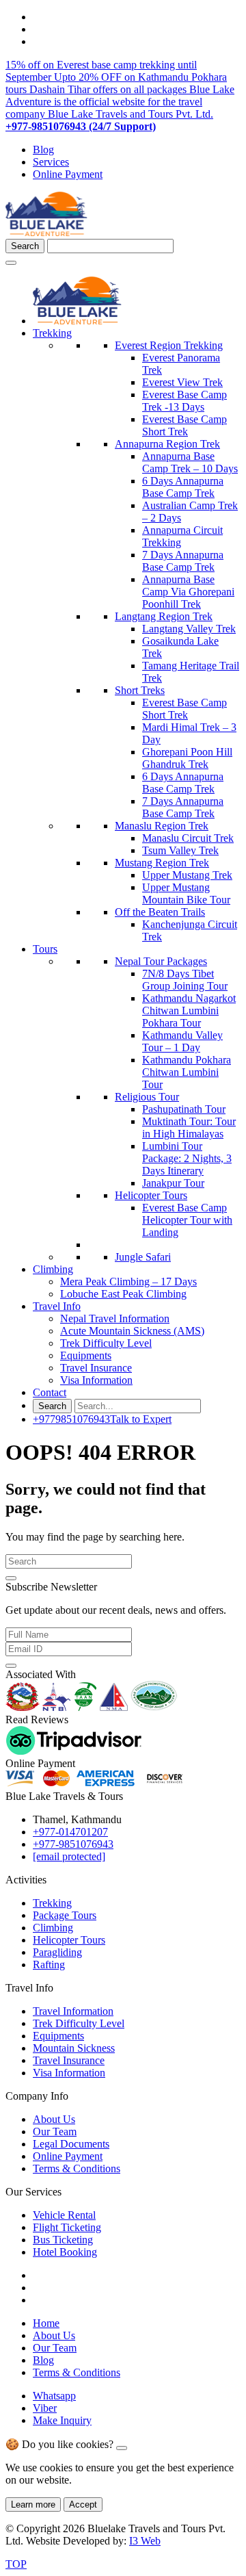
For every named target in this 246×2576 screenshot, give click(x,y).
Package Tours (65, 1915)
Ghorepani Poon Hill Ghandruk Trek (187, 758)
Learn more (33, 2504)
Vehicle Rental (64, 2215)
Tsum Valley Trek (180, 850)
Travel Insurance (96, 1368)
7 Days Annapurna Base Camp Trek (183, 561)
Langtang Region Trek (164, 616)
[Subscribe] (11, 1666)
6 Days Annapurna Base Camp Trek (183, 487)
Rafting (49, 1965)
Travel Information (73, 2011)
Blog (43, 150)
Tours (45, 949)
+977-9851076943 (73, 1844)
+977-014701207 (70, 1832)
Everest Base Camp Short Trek (184, 425)
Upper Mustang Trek (187, 875)
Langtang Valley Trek (189, 629)
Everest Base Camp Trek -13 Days (184, 401)
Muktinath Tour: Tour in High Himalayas (189, 1128)
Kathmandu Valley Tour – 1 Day (182, 1041)
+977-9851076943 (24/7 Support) (81, 126)
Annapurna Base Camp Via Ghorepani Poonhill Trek (188, 592)
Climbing (53, 1269)
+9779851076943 (102, 1419)
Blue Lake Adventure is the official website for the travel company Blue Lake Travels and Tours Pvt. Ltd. (120, 102)
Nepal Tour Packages (161, 961)
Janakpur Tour (173, 1183)
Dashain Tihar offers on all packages (109, 89)
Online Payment (68, 174)
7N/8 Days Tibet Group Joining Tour (185, 980)
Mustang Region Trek (162, 863)
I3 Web (145, 2541)
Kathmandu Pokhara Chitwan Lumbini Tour (187, 1072)
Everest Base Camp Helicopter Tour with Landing (187, 1220)
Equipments (86, 1355)
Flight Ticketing (67, 2227)
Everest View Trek (182, 382)
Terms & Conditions (77, 2168)
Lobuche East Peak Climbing (123, 1294)
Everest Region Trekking (169, 345)
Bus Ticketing (63, 2240)
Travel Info (57, 1306)
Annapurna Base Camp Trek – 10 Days (190, 462)
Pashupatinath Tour (184, 1109)
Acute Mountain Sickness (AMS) (132, 1331)
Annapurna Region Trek (167, 444)
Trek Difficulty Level (106, 1343)
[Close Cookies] (122, 2448)
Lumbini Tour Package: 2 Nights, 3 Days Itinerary (187, 1158)
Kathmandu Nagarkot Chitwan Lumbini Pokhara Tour (189, 1010)
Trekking (52, 333)
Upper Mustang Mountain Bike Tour (186, 893)
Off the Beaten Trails (160, 912)
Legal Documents (71, 2144)
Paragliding (57, 1952)
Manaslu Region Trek (162, 826)
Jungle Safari (143, 1257)
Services (51, 162)
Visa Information (96, 1380)
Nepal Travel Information (115, 1318)
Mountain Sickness (74, 2048)
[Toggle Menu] (11, 263)
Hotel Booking (65, 2252)
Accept (83, 2504)
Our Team (55, 2131)
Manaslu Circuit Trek (188, 838)
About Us (54, 2119)
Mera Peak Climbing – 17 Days (128, 1281)
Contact (50, 1392)
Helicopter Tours (151, 1195)
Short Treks (140, 690)
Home (46, 2323)
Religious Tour (147, 1097)
